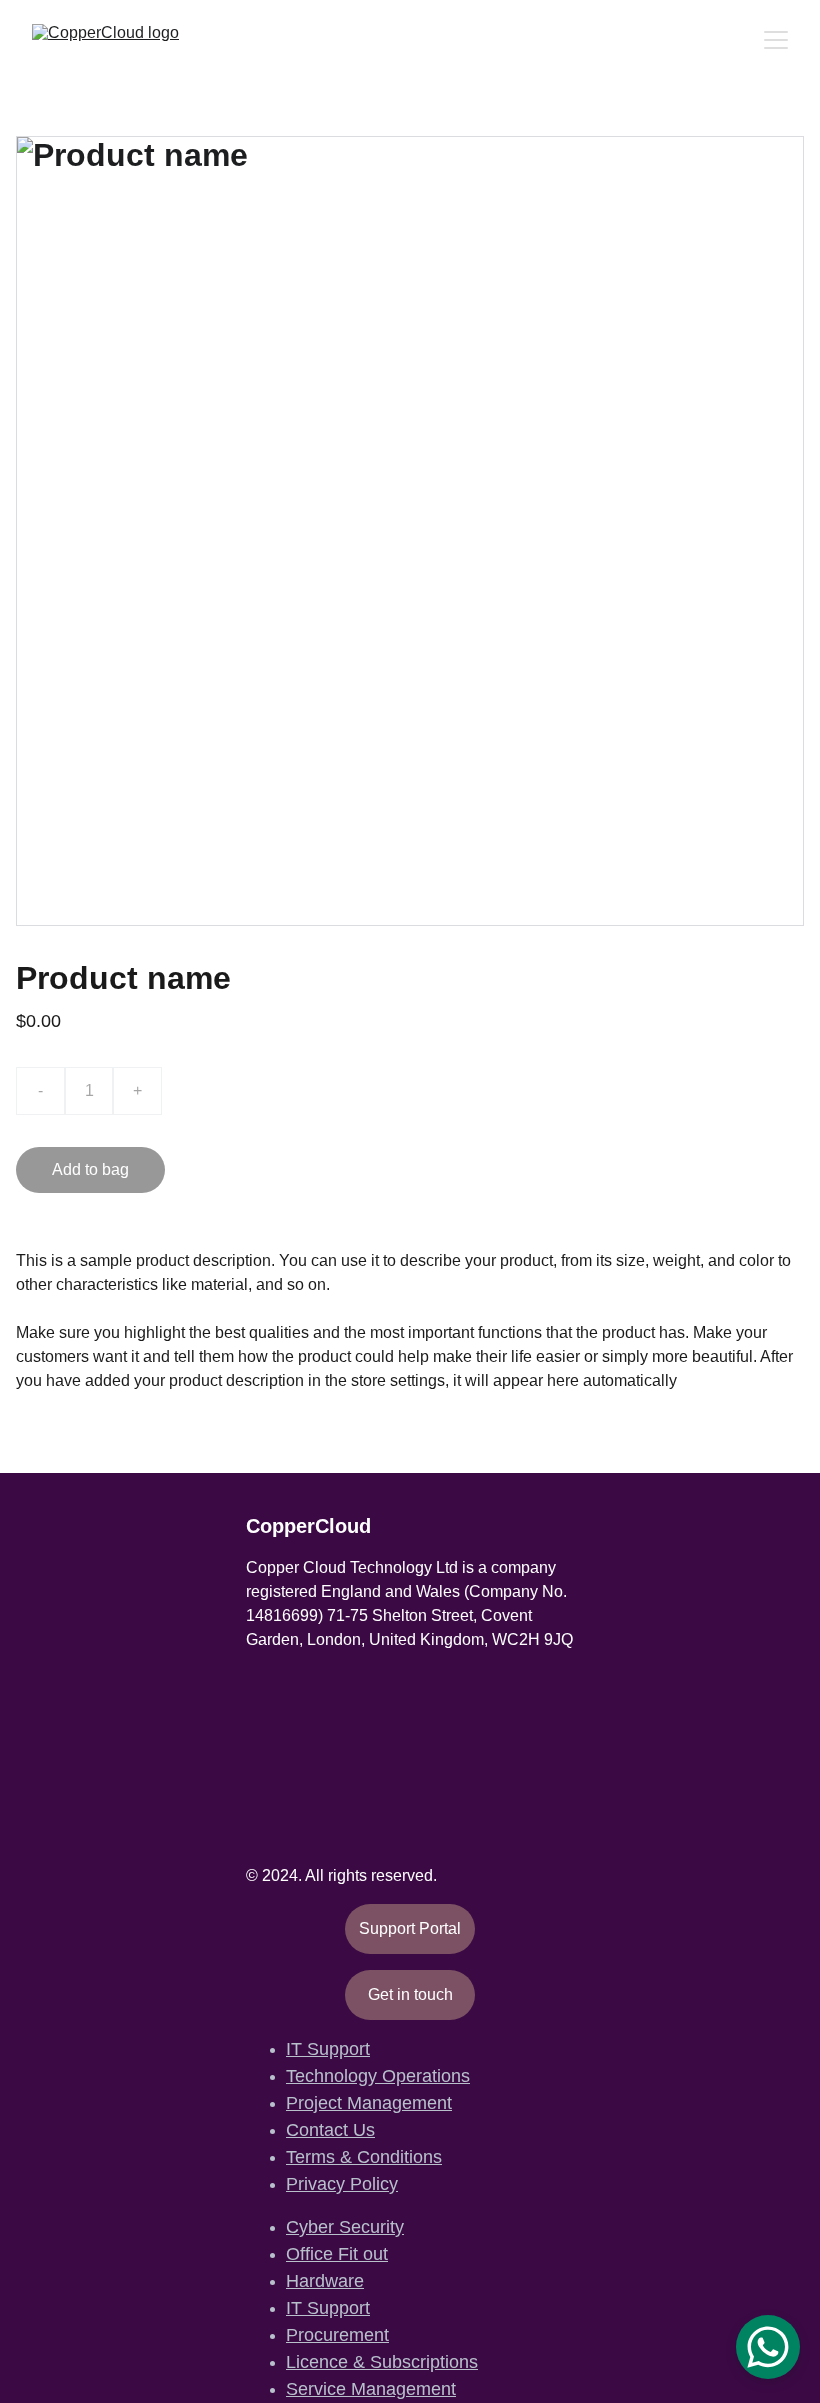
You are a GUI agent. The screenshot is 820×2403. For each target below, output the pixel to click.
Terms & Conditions (364, 2157)
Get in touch (410, 1994)
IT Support (328, 2049)
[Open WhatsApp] (768, 2347)
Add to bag (90, 1169)
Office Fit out (337, 2254)
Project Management (369, 2103)
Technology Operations (378, 2076)
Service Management (371, 2389)
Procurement (337, 2335)
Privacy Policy (342, 2184)
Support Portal (410, 1928)
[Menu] (776, 40)
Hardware (325, 2281)
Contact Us (330, 2130)
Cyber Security (345, 2227)
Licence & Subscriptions (382, 2362)
